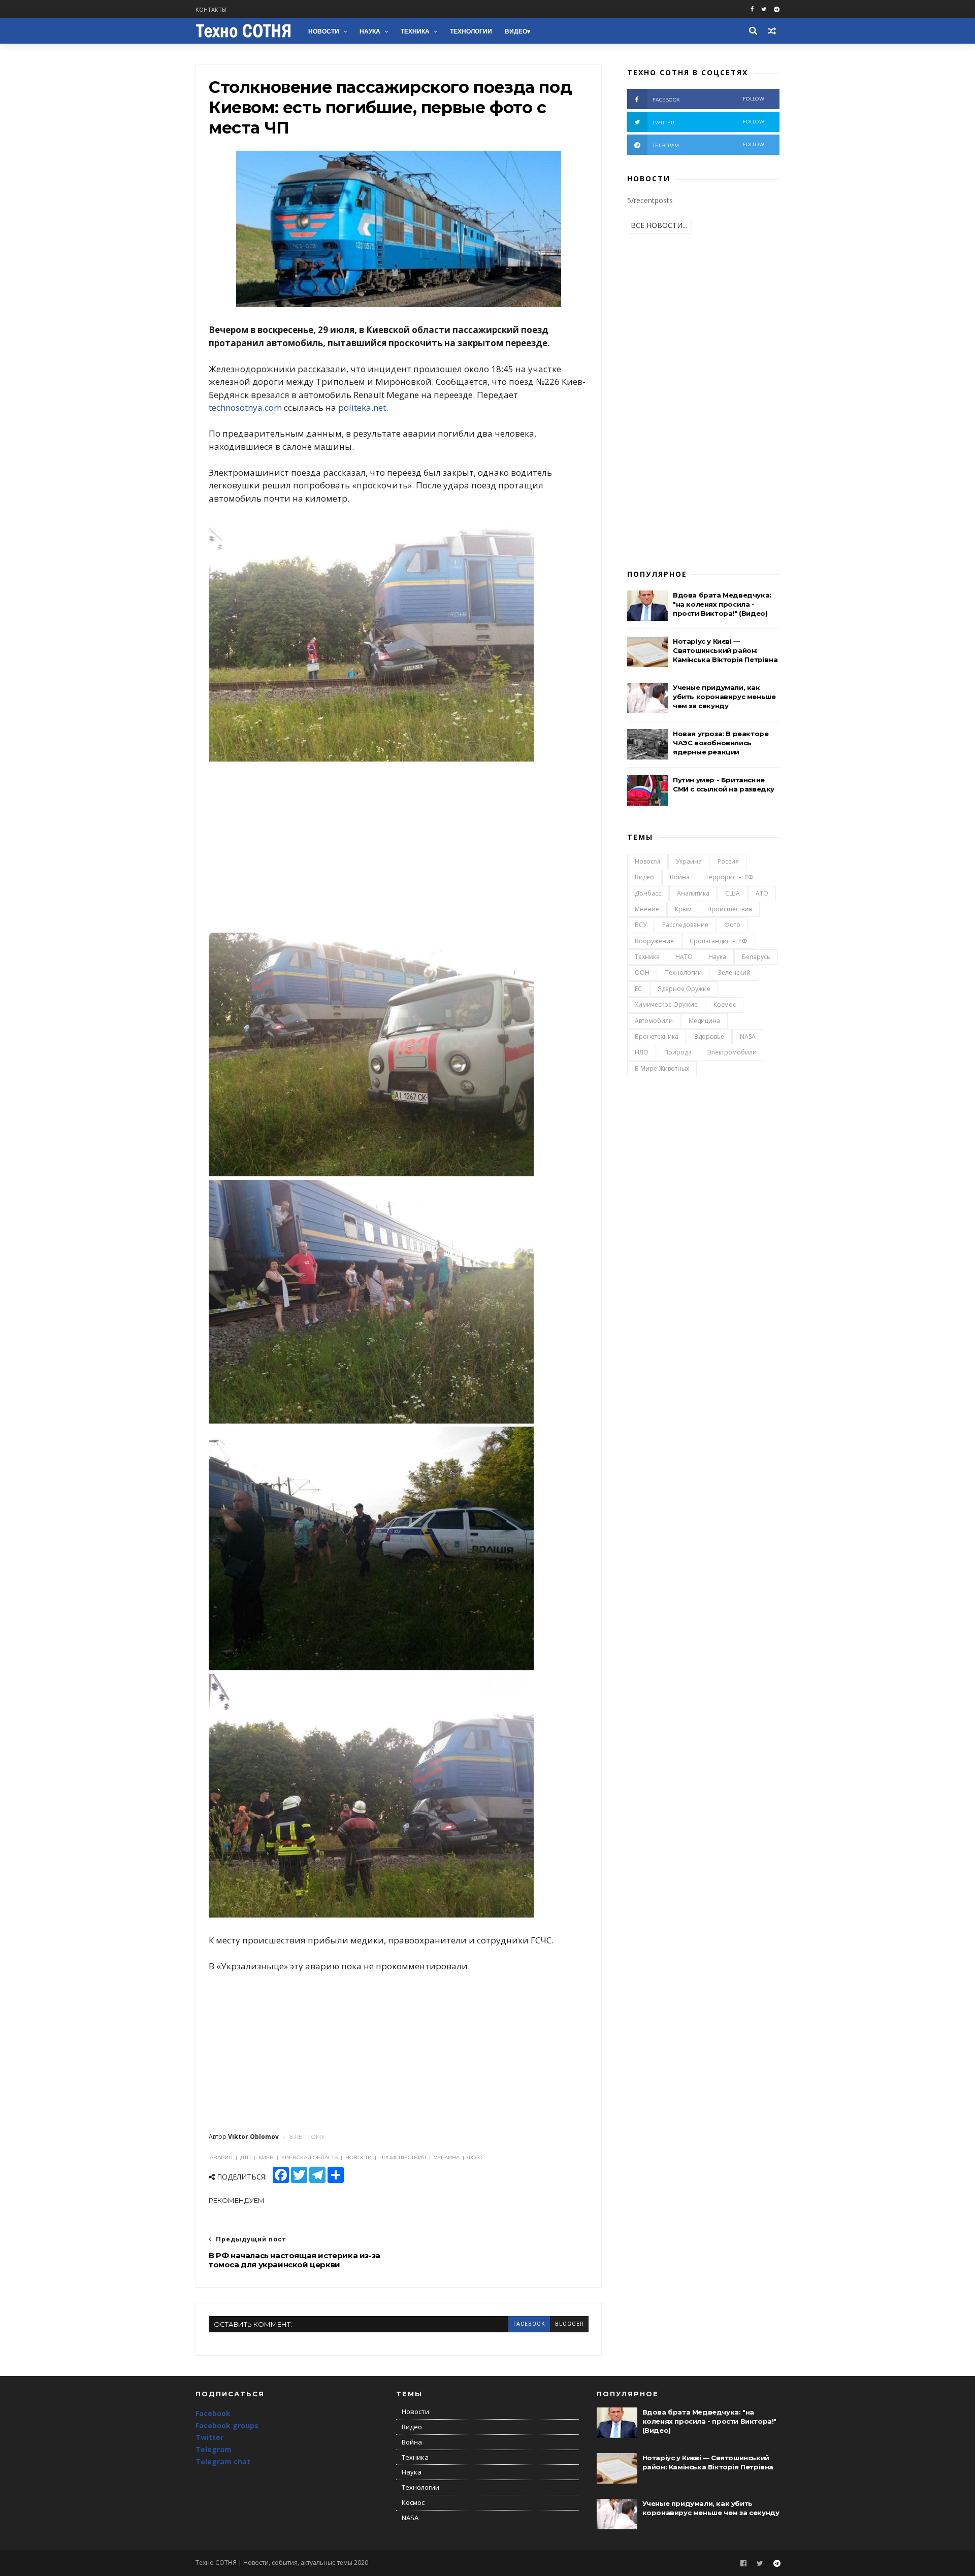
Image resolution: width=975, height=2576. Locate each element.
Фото (732, 925)
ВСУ (641, 925)
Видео (516, 31)
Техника (415, 31)
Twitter (209, 2437)
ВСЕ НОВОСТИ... (659, 225)
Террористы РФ (729, 877)
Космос (725, 1004)
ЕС (638, 989)
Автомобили (654, 1021)
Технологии (471, 31)
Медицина (704, 1021)
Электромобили (732, 1052)
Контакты (211, 9)
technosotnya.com (245, 407)
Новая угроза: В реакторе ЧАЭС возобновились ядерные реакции (721, 743)
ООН (642, 972)
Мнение (647, 909)
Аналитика (693, 893)
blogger (569, 2324)
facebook (529, 2324)
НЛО (642, 1052)
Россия (728, 861)
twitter (708, 122)
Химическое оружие (666, 1004)
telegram (708, 145)
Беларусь (756, 957)
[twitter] (764, 9)
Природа (678, 1052)
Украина (689, 861)
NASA (748, 1036)
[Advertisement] (399, 849)
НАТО (684, 957)
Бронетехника (657, 1036)
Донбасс (648, 893)
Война (680, 877)
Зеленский (734, 972)
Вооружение (654, 941)
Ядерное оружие (684, 989)
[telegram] (777, 9)
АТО (762, 893)
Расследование (685, 925)
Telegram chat (223, 2462)
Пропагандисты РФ (719, 941)
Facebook (213, 2413)
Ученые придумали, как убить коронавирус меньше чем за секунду (724, 697)
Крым (683, 909)
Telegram (214, 2449)
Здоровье (709, 1036)
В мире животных (662, 1068)
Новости (324, 31)
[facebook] (752, 9)
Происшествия (730, 909)
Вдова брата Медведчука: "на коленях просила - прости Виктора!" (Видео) (722, 604)
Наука (370, 31)
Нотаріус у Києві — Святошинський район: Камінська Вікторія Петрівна (725, 650)
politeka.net (362, 407)
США (733, 893)
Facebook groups (227, 2425)
